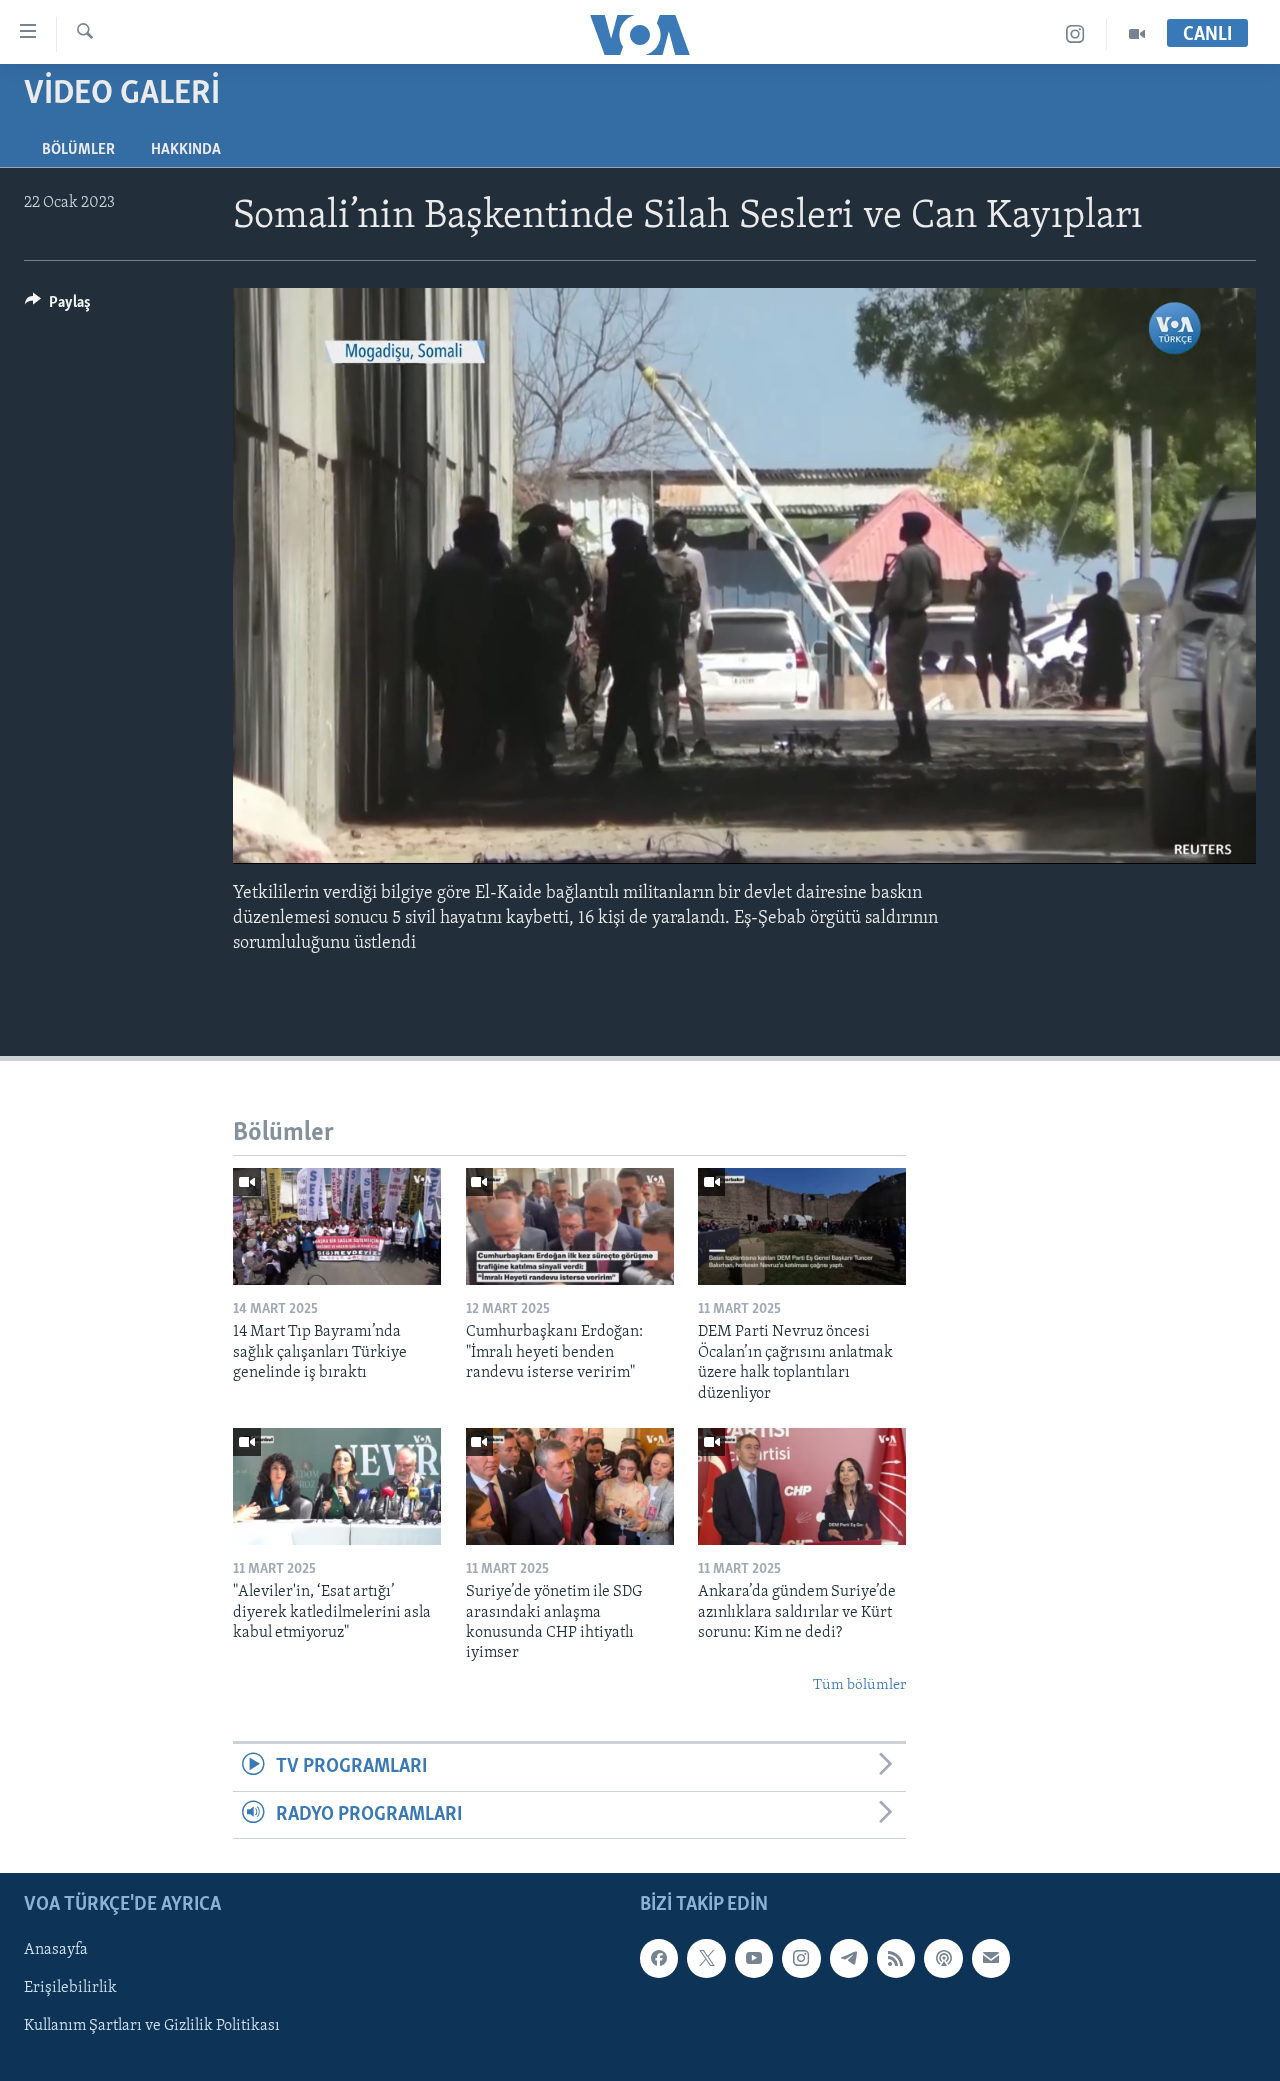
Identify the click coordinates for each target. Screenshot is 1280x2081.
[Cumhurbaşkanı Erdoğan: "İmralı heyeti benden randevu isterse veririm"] (570, 1226)
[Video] (1137, 34)
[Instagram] (1075, 34)
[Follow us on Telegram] (849, 1958)
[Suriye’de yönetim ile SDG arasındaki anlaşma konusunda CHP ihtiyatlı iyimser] (570, 1486)
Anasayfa (56, 1950)
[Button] (58, 307)
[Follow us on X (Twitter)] (706, 1958)
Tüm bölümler (859, 1685)
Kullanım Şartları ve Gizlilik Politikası (152, 2026)
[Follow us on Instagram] (801, 1958)
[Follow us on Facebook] (659, 1958)
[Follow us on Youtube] (754, 1958)
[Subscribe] (991, 1958)
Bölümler (78, 150)
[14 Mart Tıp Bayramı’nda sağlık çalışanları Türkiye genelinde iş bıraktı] (337, 1226)
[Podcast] (943, 1958)
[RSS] (896, 1958)
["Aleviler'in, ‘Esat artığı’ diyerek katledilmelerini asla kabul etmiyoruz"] (337, 1486)
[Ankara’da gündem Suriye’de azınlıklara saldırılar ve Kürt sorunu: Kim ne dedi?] (802, 1486)
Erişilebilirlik (70, 1988)
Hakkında (186, 150)
